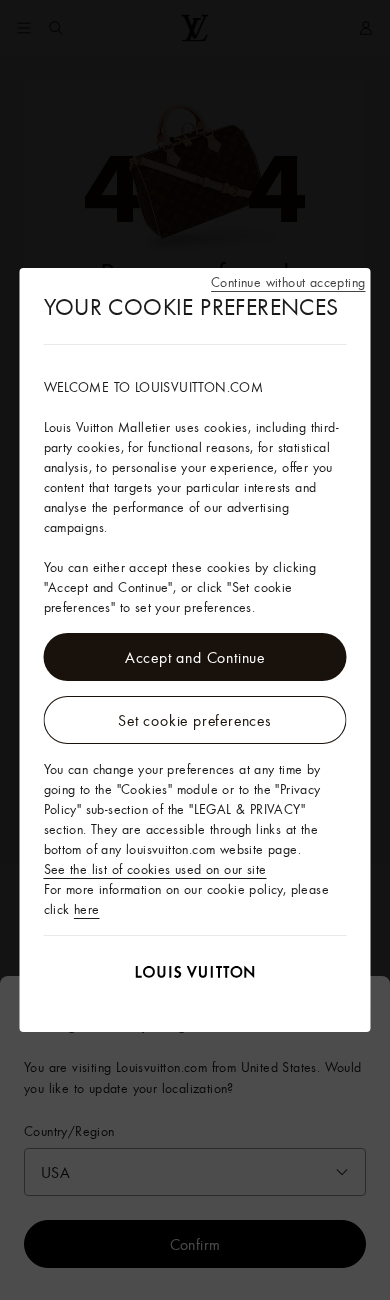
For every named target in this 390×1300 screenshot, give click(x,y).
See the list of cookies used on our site (155, 869)
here (87, 909)
